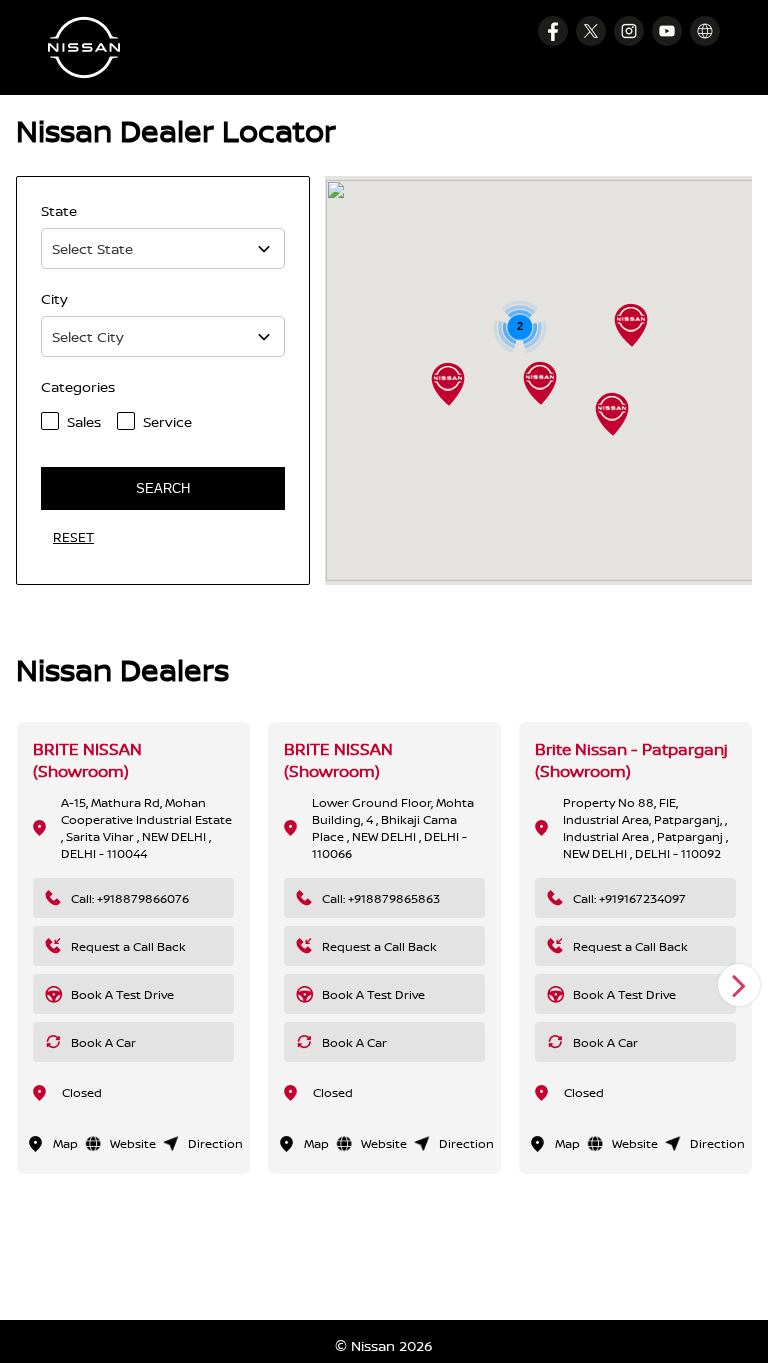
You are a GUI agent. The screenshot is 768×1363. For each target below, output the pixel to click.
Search (163, 488)
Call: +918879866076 (130, 898)
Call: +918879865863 (381, 898)
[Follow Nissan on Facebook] (553, 31)
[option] (133, 948)
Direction (215, 1143)
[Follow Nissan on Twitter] (591, 31)
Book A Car (103, 1042)
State (59, 210)
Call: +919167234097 (629, 898)
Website (133, 1143)
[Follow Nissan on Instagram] (629, 31)
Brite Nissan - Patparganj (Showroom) (631, 760)
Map (65, 1143)
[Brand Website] (705, 31)
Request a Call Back (128, 946)
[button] (612, 414)
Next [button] (739, 985)
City (54, 298)
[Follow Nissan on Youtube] (667, 31)
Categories (78, 386)
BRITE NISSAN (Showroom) (87, 760)
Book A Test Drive (122, 994)
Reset (73, 537)
